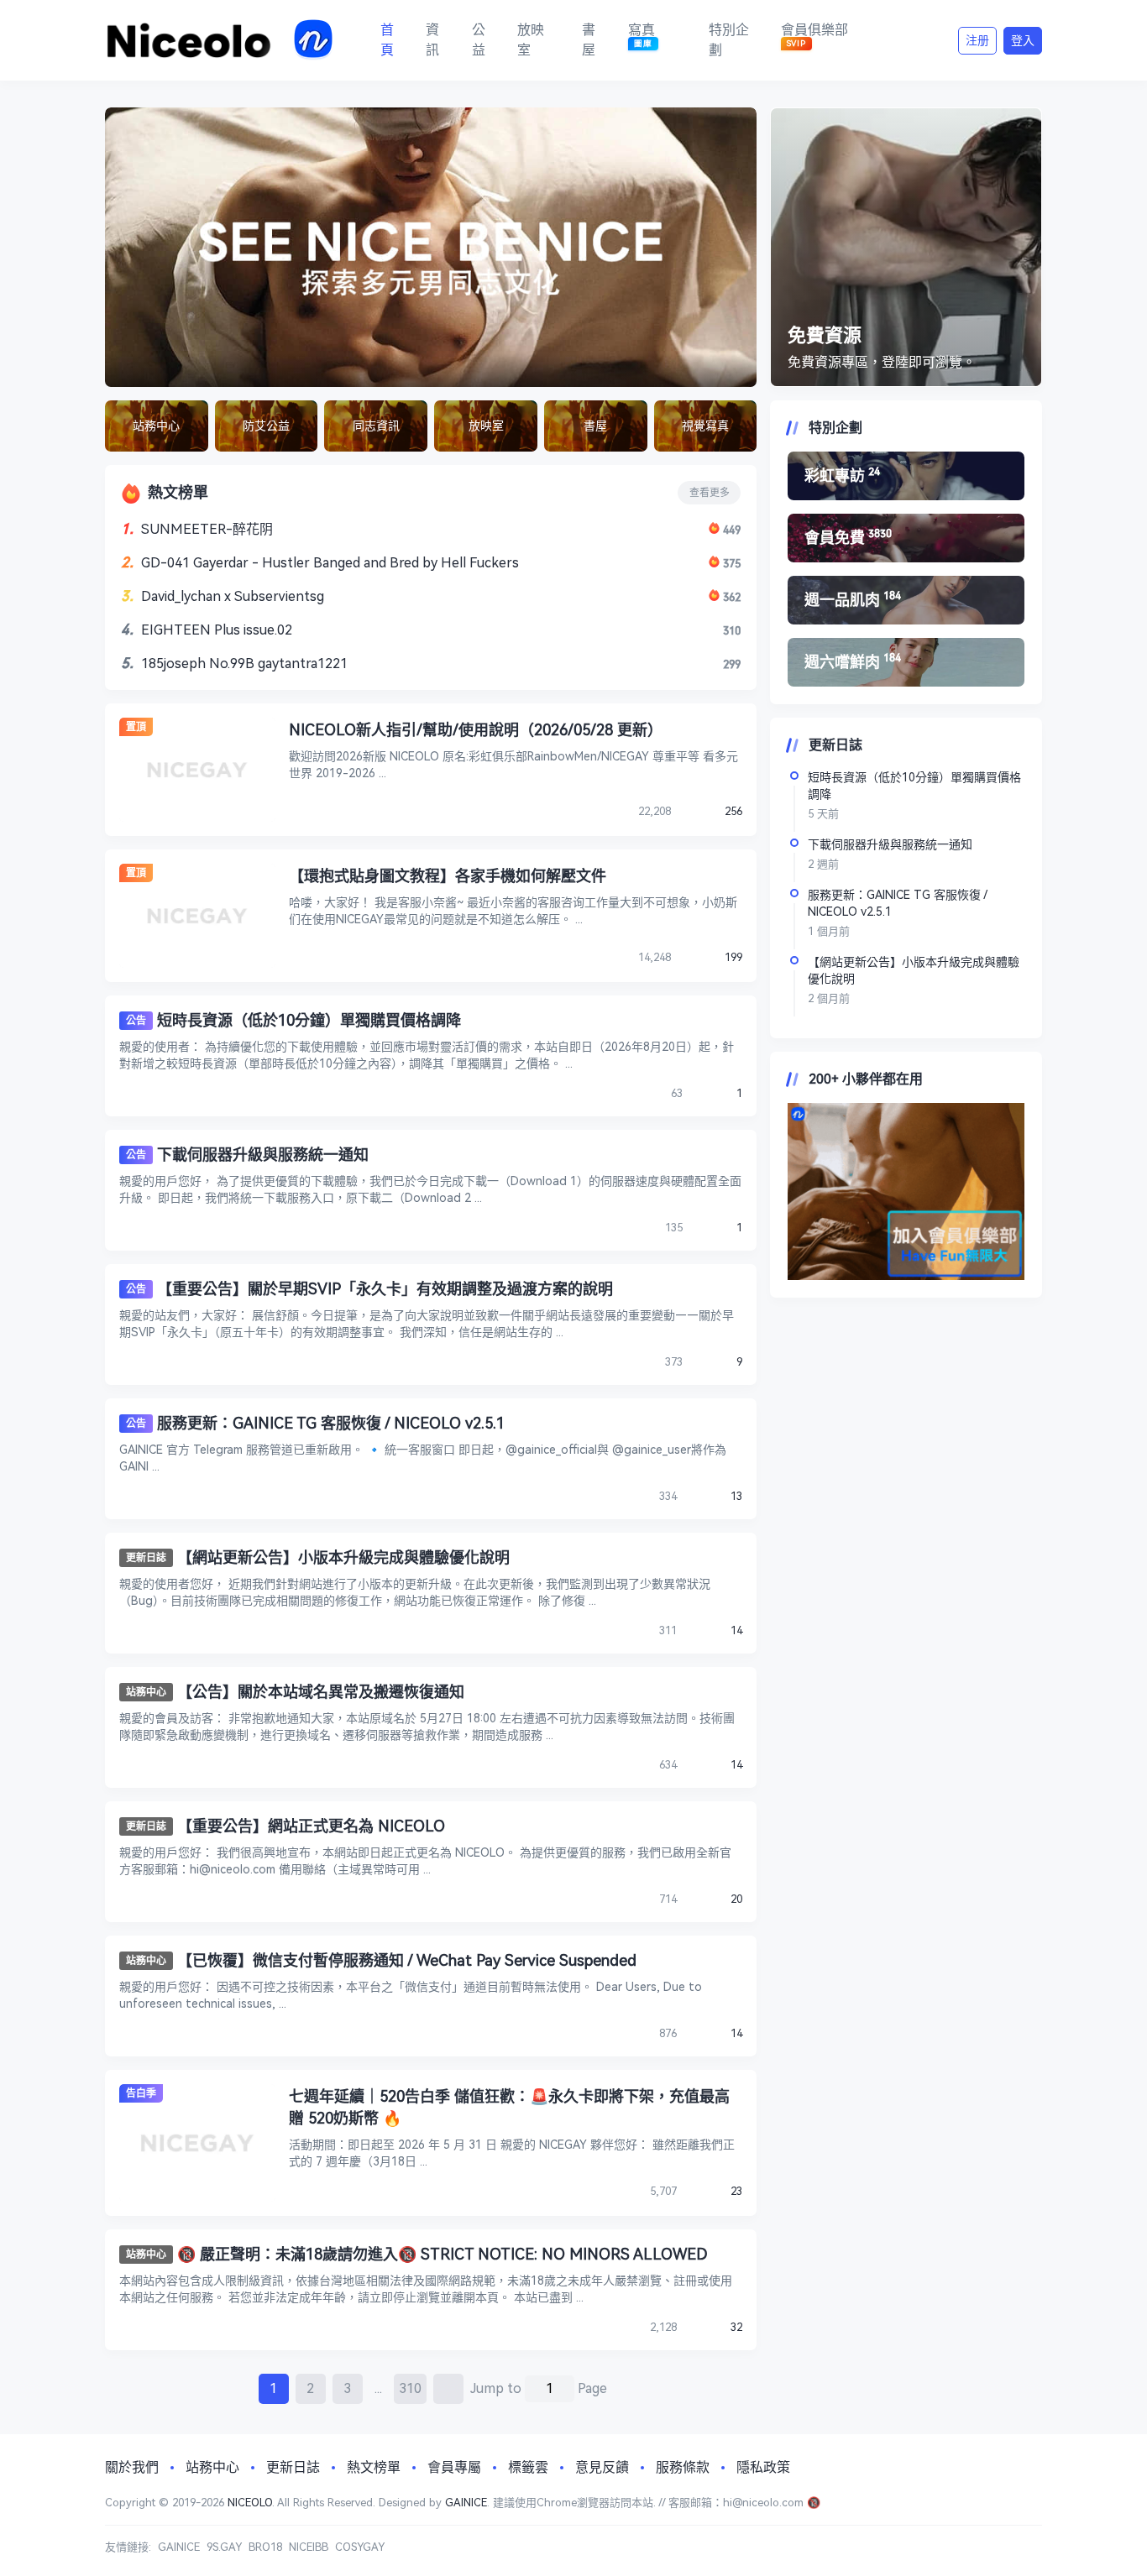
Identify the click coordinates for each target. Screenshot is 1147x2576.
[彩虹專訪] (906, 476)
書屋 (589, 40)
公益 (479, 40)
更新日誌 (146, 1558)
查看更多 (710, 493)
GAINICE (466, 2503)
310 (410, 2388)
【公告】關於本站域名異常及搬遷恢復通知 (321, 1692)
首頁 (387, 40)
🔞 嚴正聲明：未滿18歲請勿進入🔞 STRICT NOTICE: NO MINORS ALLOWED (443, 2254)
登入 (1023, 40)
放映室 (531, 40)
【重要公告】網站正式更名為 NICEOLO (311, 1826)
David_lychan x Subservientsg (233, 596)
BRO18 (265, 2547)
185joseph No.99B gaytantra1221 (244, 664)
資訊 (432, 40)
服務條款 (683, 2467)
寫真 (642, 35)
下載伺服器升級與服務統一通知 (263, 1155)
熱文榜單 (374, 2467)
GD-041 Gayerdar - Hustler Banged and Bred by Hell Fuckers (330, 563)
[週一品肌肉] (906, 600)
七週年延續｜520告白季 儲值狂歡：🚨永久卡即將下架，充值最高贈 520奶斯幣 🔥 (509, 2107)
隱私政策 (763, 2467)
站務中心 (146, 1692)
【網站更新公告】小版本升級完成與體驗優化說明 (343, 1557)
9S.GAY (224, 2547)
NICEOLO (250, 2503)
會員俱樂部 (814, 35)
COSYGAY (360, 2547)
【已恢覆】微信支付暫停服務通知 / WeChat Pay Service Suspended (407, 1960)
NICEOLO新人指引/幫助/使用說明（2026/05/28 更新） (476, 730)
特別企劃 (729, 40)
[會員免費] (906, 538)
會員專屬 (454, 2467)
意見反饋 (602, 2467)
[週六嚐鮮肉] (906, 662)
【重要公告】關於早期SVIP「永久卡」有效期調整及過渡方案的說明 (385, 1289)
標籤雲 (528, 2467)
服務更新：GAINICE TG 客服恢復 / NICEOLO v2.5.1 (331, 1423)
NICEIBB (309, 2547)
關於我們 (132, 2467)
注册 (977, 40)
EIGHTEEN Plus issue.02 (217, 630)
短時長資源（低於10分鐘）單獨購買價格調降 (309, 1020)
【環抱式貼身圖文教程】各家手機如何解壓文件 (448, 876)
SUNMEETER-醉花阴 (207, 529)
